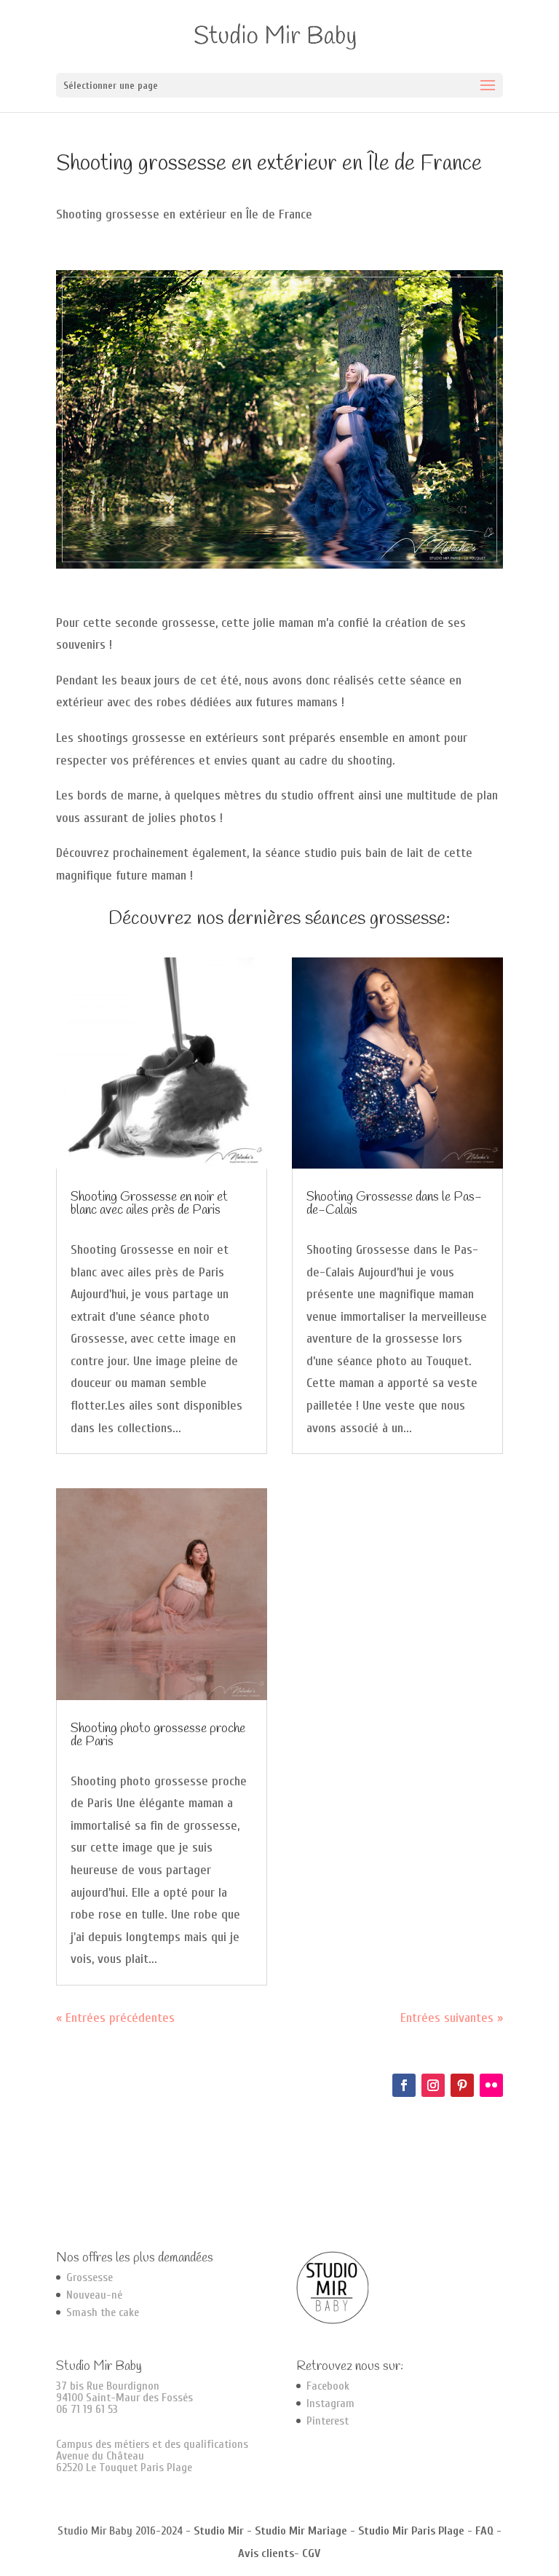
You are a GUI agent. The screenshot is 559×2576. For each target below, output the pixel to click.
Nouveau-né (94, 2295)
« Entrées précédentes (115, 2018)
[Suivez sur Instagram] (433, 2085)
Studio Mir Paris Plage (411, 2531)
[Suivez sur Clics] (491, 2085)
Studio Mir (219, 2531)
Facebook (328, 2386)
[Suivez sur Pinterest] (462, 2085)
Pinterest (328, 2421)
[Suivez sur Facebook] (404, 2085)
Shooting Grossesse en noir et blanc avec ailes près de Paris (149, 1204)
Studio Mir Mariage (301, 2531)
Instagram (330, 2403)
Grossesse (90, 2277)
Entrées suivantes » (452, 2018)
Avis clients (266, 2553)
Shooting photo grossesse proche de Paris (158, 1735)
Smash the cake (103, 2312)
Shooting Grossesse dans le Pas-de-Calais (394, 1204)
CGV (311, 2553)
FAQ (484, 2531)
